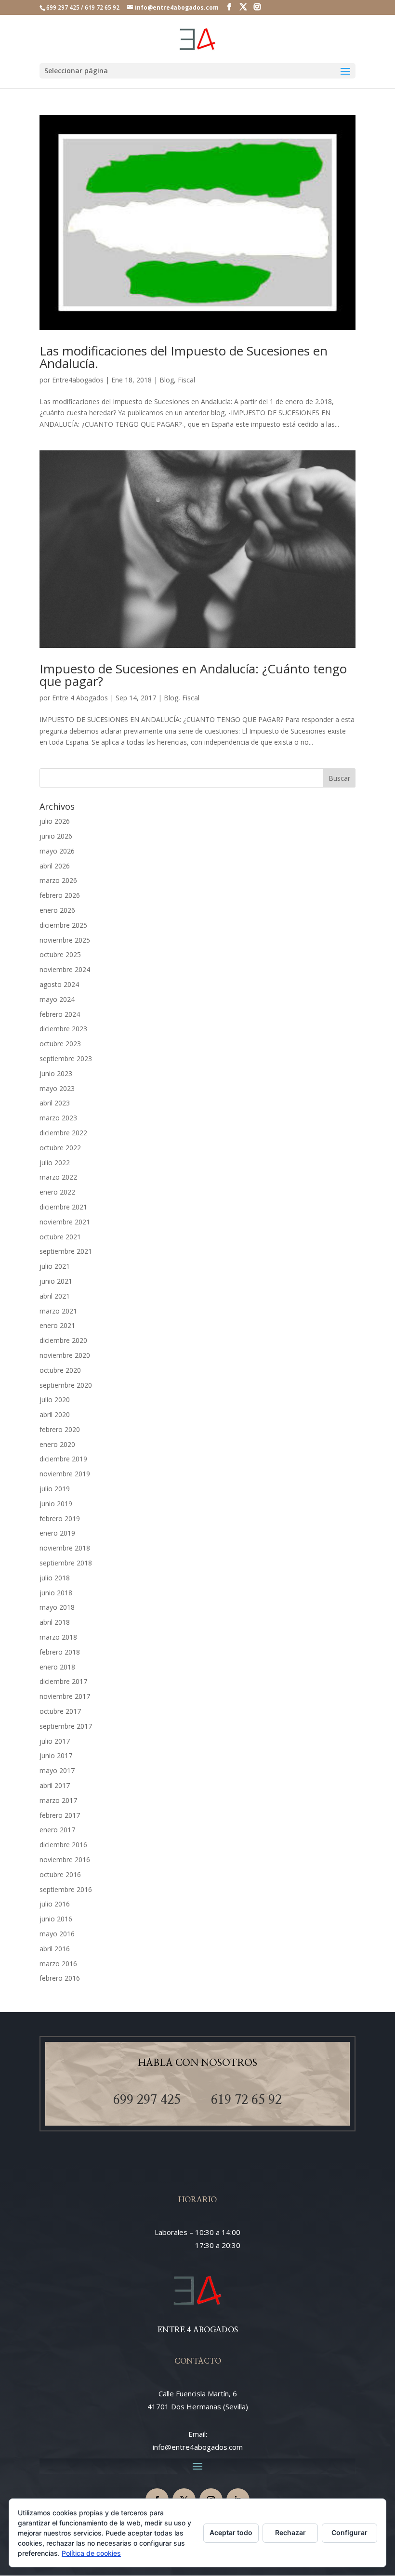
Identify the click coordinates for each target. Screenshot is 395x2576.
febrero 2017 (60, 1815)
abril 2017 (55, 1785)
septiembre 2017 (66, 1726)
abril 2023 (55, 1103)
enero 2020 (57, 1444)
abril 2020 (55, 1414)
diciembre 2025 (63, 925)
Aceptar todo (231, 2532)
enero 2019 (57, 1533)
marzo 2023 (58, 1118)
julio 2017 (55, 1741)
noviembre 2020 (65, 1355)
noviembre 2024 (65, 969)
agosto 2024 (59, 984)
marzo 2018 (58, 1637)
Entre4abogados (78, 380)
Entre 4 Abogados (80, 698)
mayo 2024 (57, 999)
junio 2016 (56, 1919)
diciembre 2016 (63, 1845)
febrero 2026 (60, 895)
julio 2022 (55, 1163)
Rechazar (290, 2532)
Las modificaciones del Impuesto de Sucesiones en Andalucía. (184, 357)
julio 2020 (55, 1400)
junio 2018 (56, 1593)
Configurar (349, 2532)
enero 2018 (57, 1667)
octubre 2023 (60, 1044)
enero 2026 (57, 910)
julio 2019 (55, 1489)
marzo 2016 (58, 1964)
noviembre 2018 (65, 1548)
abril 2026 (55, 866)
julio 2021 (55, 1266)
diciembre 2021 (63, 1207)
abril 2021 (55, 1296)
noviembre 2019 (65, 1474)
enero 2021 (57, 1325)
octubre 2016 (60, 1874)
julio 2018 (55, 1578)
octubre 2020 (60, 1370)
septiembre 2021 (66, 1251)
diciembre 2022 (63, 1133)
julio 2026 (55, 821)
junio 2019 (56, 1504)
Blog (167, 380)
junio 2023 (56, 1073)
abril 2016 (55, 1949)
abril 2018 (55, 1622)
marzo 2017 (58, 1800)
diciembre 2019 (63, 1459)
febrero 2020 (60, 1429)
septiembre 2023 (66, 1058)
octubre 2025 (60, 954)
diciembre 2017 (63, 1681)
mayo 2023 (57, 1088)
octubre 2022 (60, 1148)
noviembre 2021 (65, 1222)
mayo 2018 (57, 1607)
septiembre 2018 (66, 1563)
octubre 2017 (60, 1711)
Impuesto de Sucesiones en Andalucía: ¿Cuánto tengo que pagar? (193, 675)
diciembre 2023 (63, 1029)
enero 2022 (57, 1192)
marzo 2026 (58, 880)
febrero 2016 (60, 1978)
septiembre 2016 (66, 1889)
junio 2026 (56, 836)
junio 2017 (56, 1755)
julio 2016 (55, 1904)
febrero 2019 (60, 1518)
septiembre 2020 (66, 1385)
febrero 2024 (60, 1014)
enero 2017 (57, 1830)
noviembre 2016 (65, 1860)
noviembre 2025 (65, 940)
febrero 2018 (60, 1652)
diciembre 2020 (63, 1340)
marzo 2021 (58, 1311)
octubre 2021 (60, 1237)
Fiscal (186, 380)
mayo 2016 (57, 1934)
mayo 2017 (57, 1770)
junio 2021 (56, 1281)
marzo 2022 (58, 1177)
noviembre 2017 (65, 1696)
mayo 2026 (57, 851)
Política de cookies (91, 2553)
